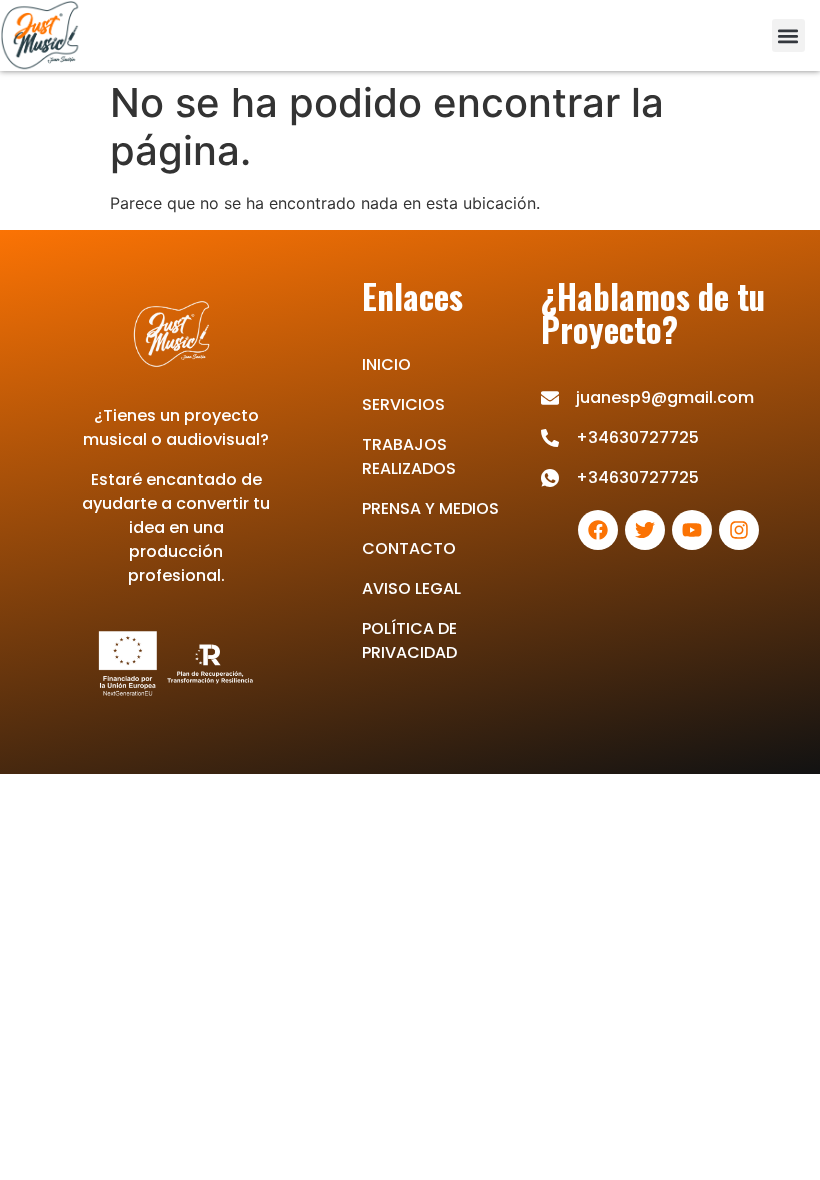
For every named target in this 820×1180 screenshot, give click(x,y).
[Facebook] (598, 530)
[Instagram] (739, 530)
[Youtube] (692, 530)
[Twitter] (645, 530)
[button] (788, 35)
